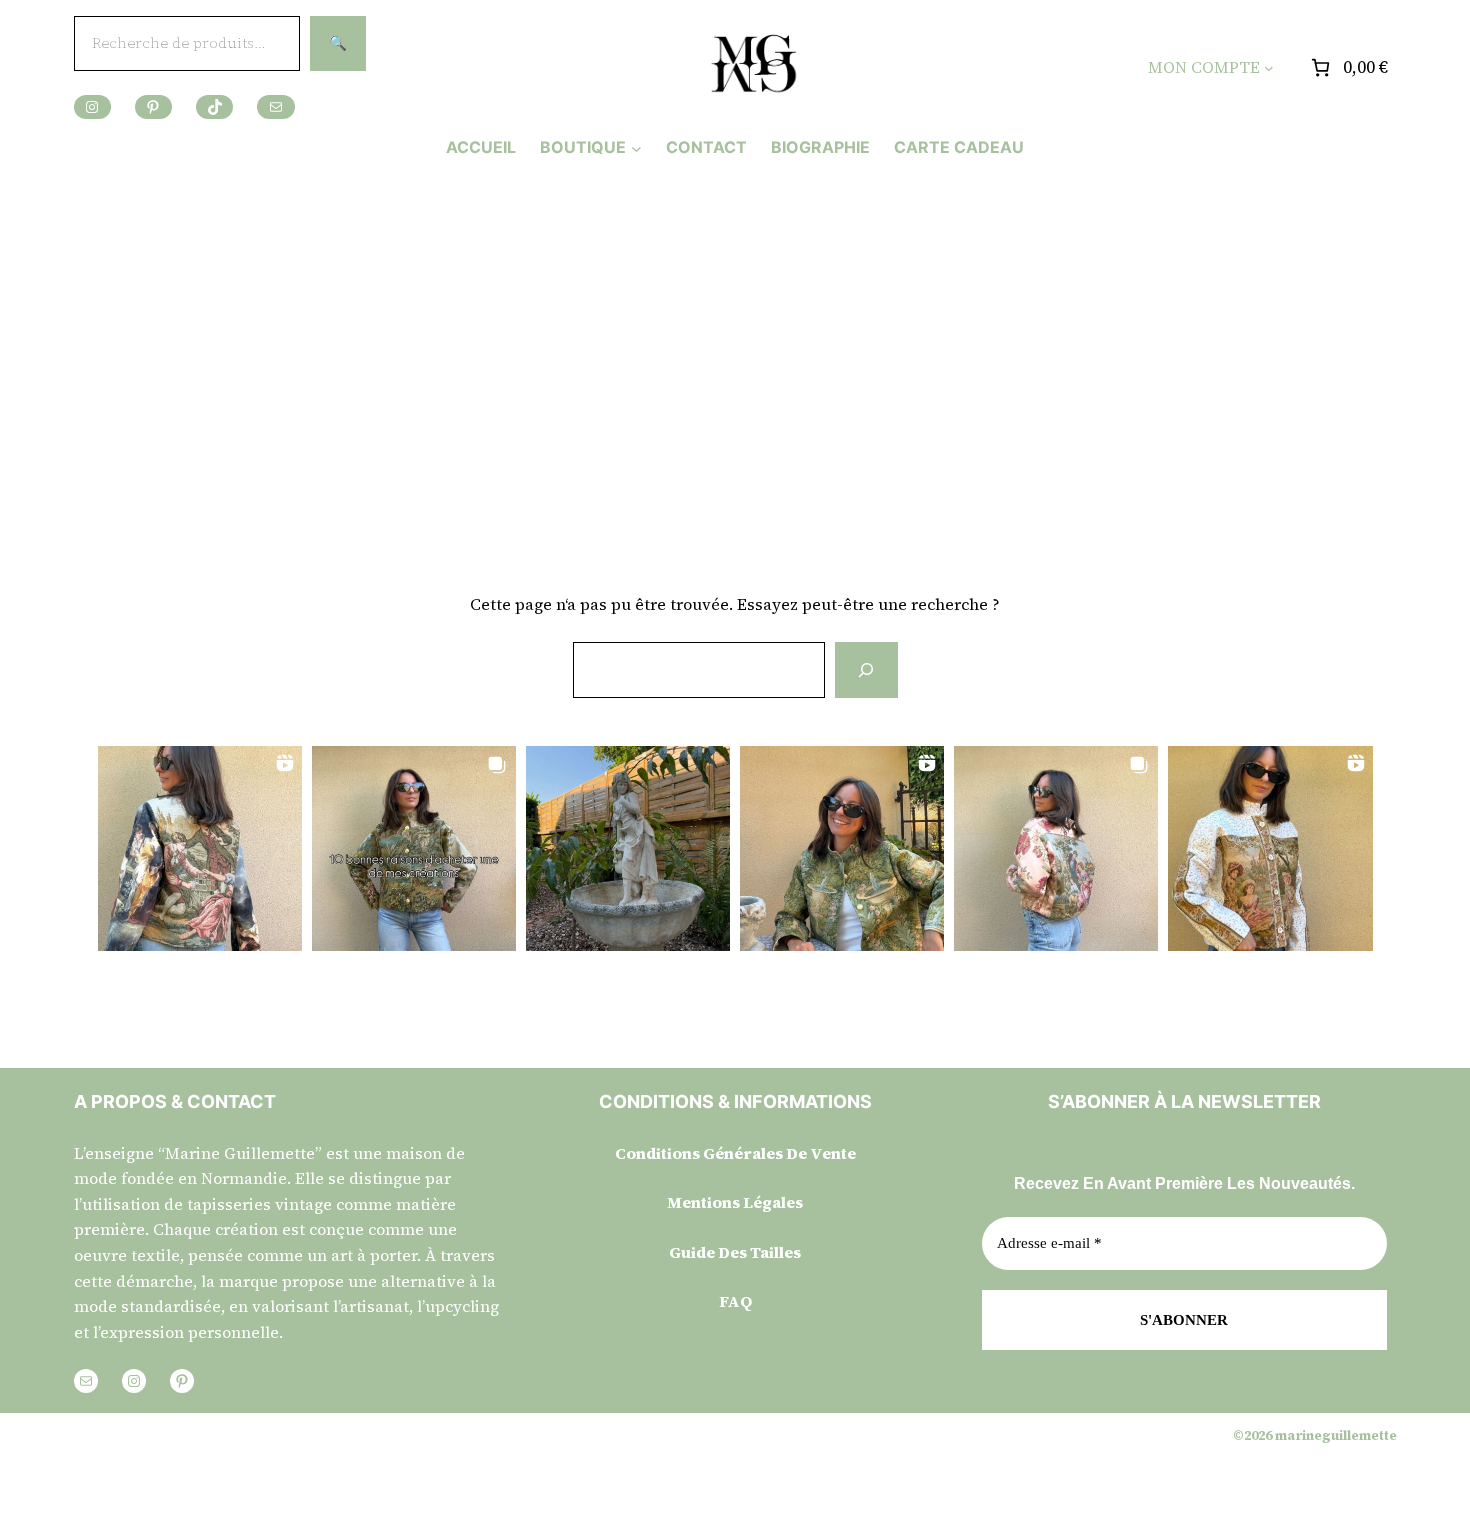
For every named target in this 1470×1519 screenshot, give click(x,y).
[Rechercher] (866, 670)
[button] (200, 848)
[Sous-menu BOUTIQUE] (636, 147)
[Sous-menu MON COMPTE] (1269, 68)
